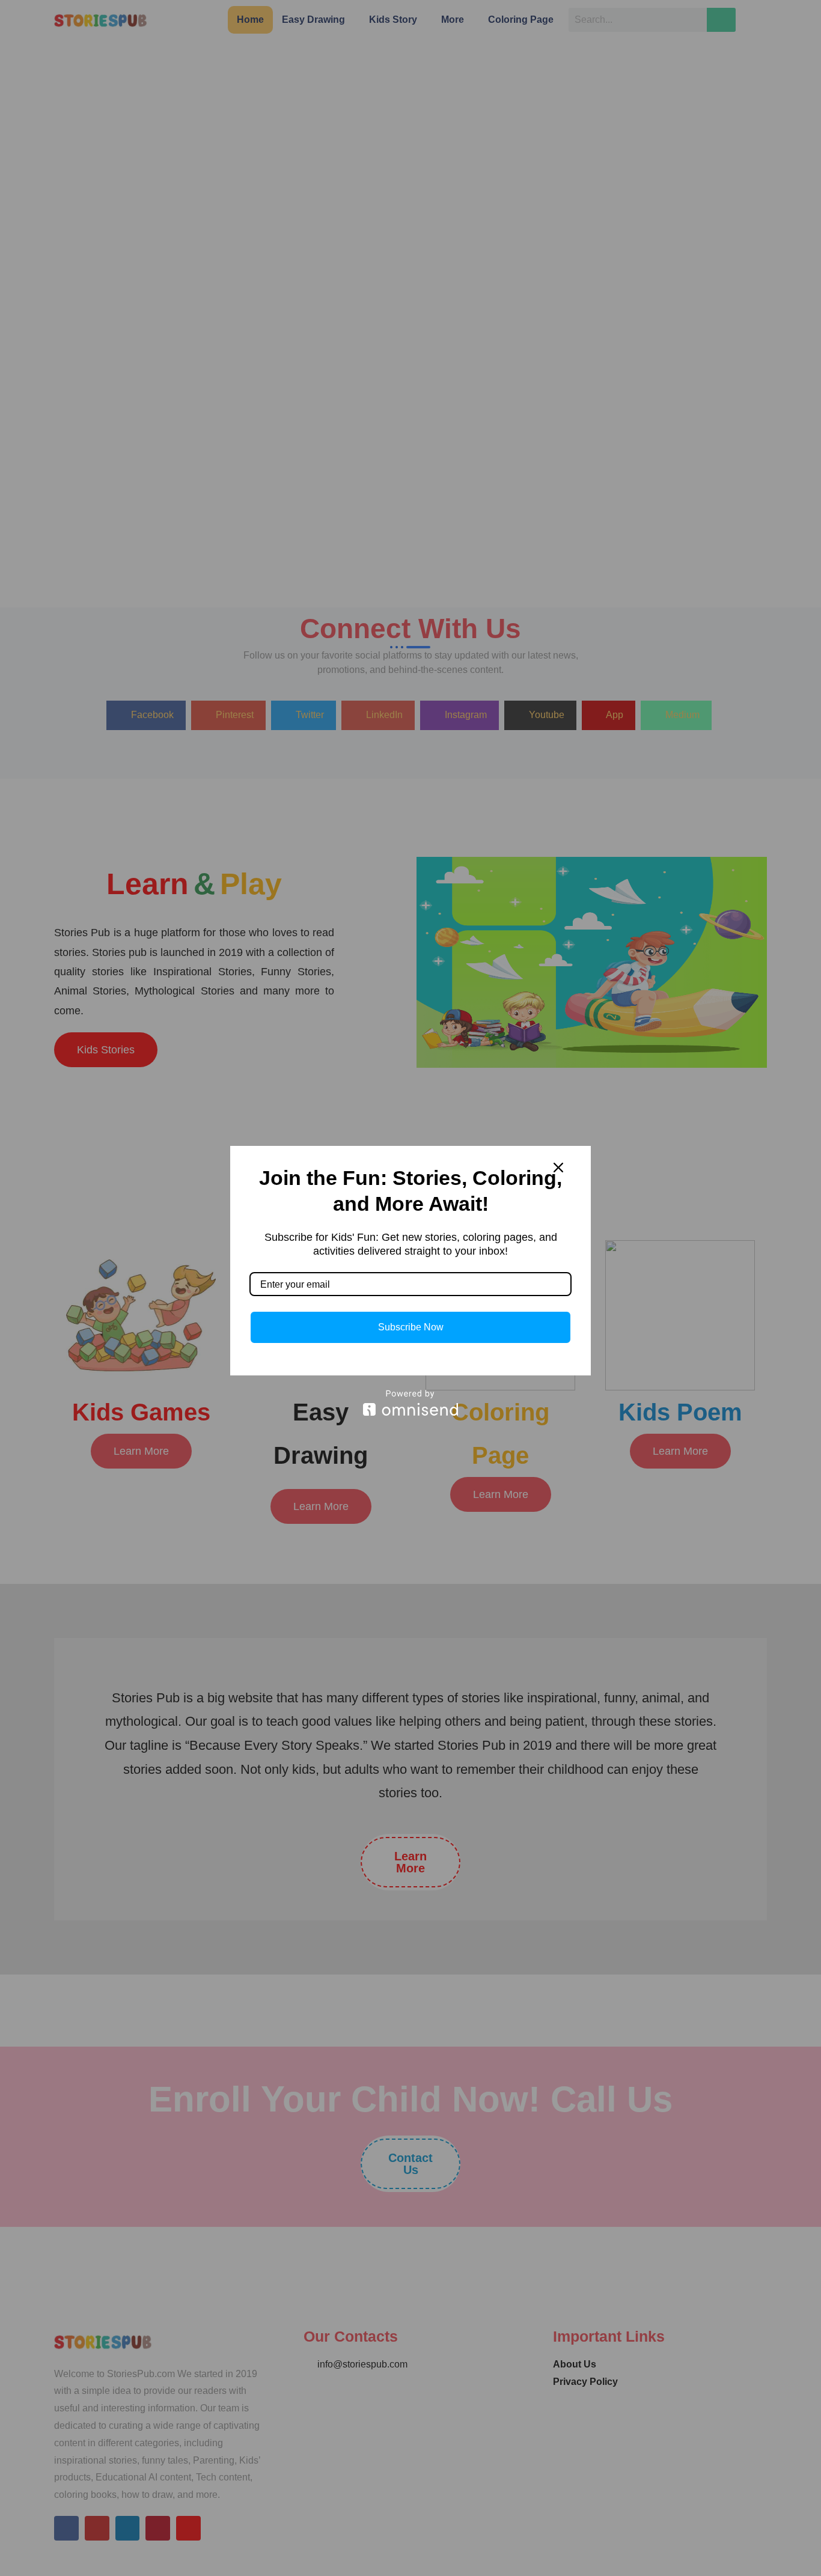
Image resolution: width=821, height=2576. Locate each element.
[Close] (558, 1168)
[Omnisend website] (410, 1403)
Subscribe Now (411, 1327)
